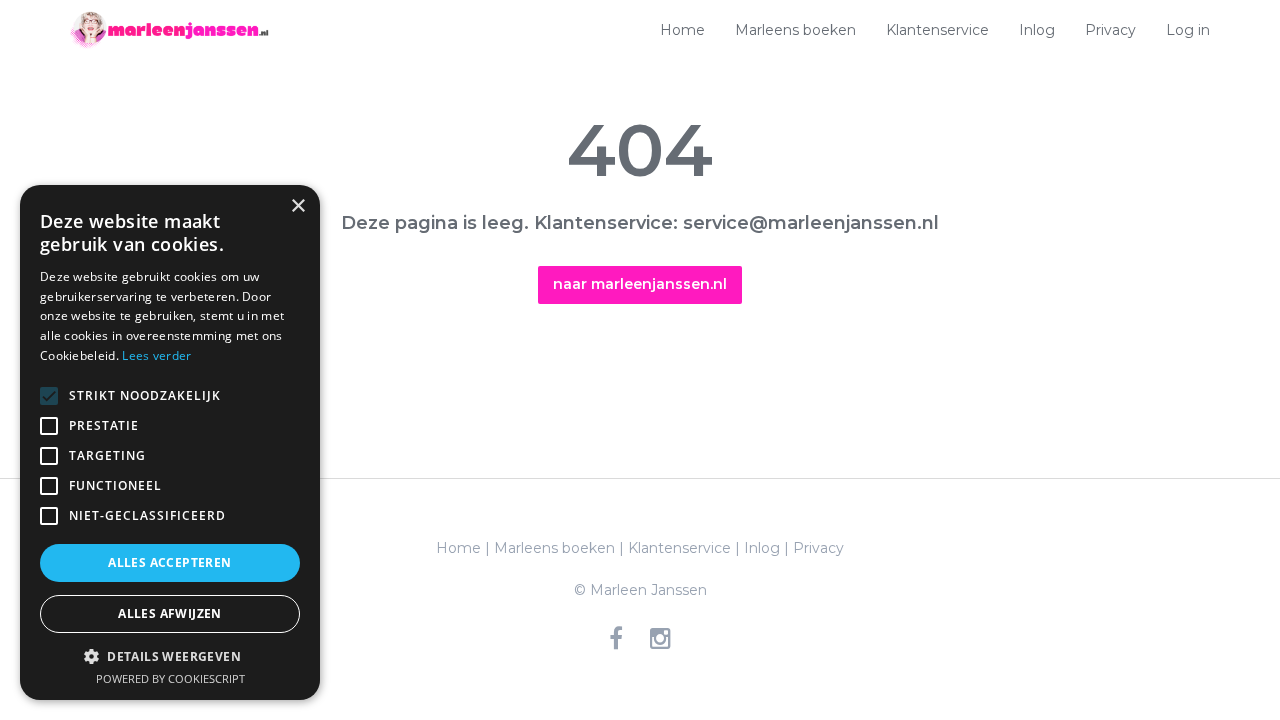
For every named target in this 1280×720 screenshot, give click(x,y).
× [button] (297, 206)
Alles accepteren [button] (169, 562)
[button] (170, 656)
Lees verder (156, 355)
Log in (1188, 30)
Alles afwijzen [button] (170, 613)
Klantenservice (937, 30)
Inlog (1037, 30)
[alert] (170, 442)
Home (682, 30)
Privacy (1110, 30)
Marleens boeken (795, 30)
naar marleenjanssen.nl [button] (640, 284)
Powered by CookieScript (170, 678)
